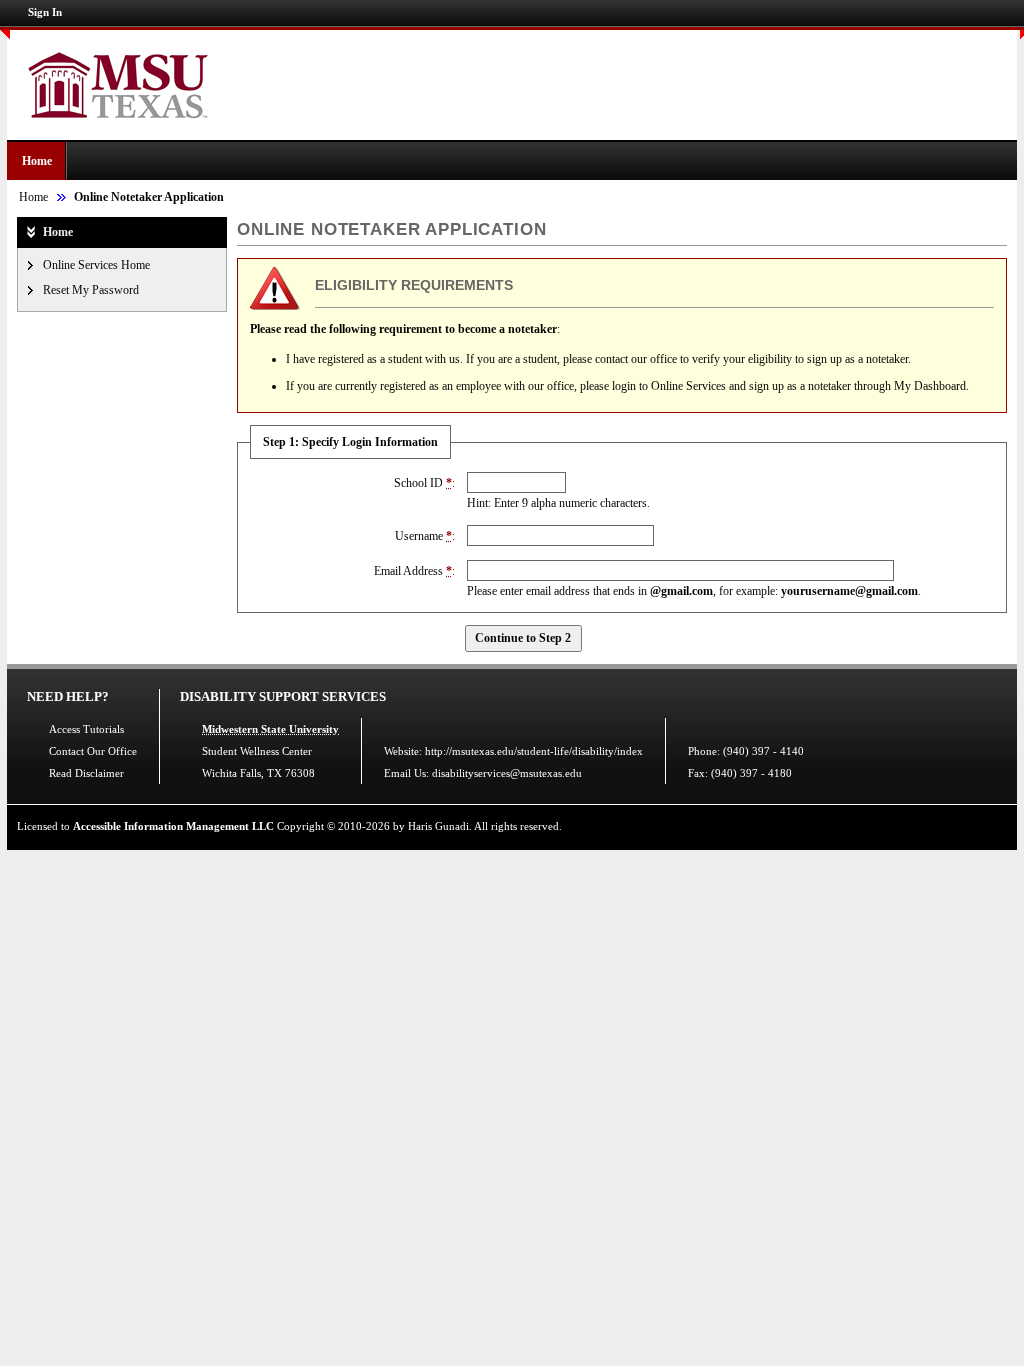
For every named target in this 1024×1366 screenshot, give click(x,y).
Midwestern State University (270, 729)
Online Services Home (96, 265)
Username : (425, 536)
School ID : (424, 483)
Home (37, 161)
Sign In (45, 12)
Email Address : (414, 571)
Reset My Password (91, 290)
